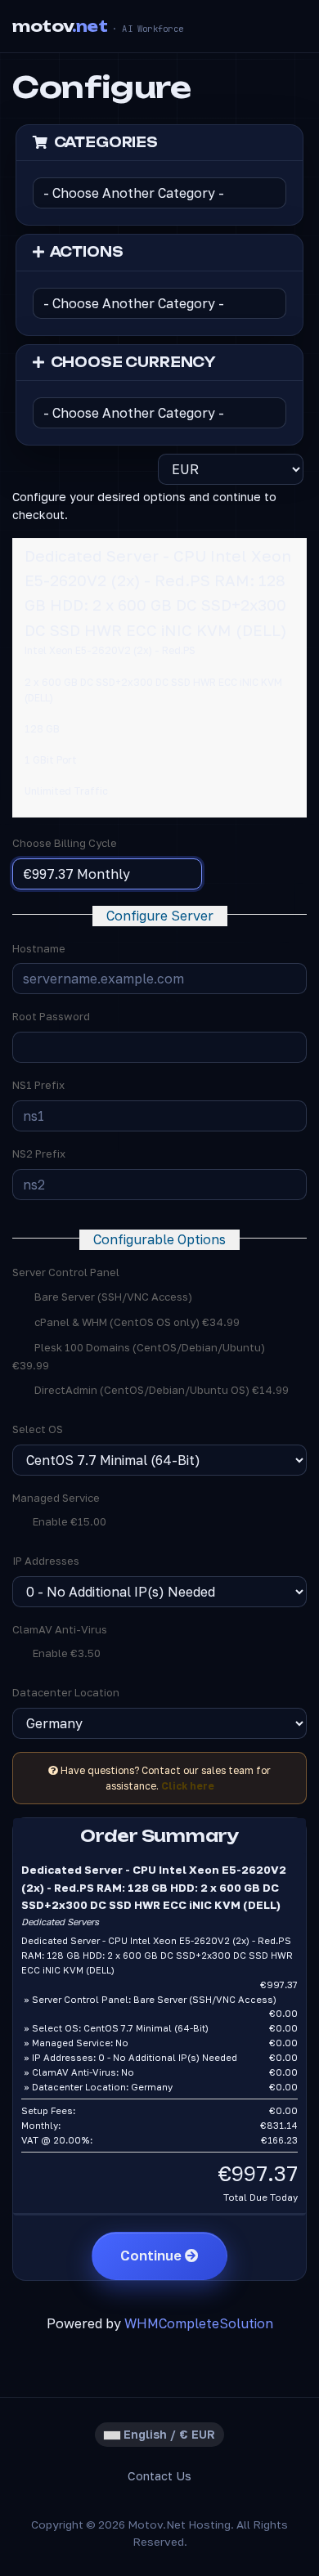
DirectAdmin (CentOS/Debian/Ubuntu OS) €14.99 (160, 1390)
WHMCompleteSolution (199, 2323)
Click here (188, 1786)
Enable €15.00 (68, 1521)
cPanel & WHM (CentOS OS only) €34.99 (136, 1322)
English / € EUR (168, 2434)
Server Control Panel (66, 1272)
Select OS (38, 1429)
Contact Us (159, 2476)
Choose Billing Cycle (65, 843)
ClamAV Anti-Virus (60, 1629)
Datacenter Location (66, 1692)
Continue (153, 2256)
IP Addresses (46, 1561)
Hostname (39, 948)
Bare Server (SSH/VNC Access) (112, 1297)
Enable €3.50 (65, 1653)
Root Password (51, 1016)
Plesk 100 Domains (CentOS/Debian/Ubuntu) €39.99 (139, 1357)
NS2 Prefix (39, 1154)
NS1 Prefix (38, 1085)
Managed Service (56, 1498)
